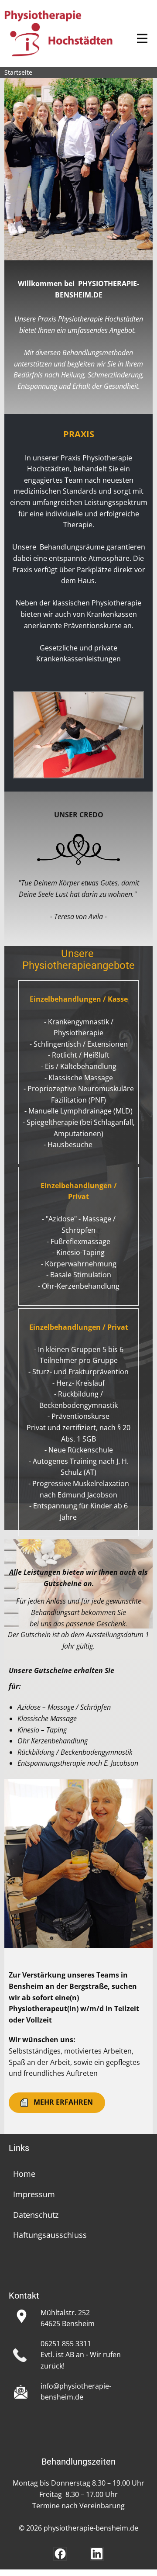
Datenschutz (36, 2215)
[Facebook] (60, 2554)
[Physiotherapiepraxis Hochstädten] (59, 33)
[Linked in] (97, 2554)
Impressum (34, 2194)
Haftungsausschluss (50, 2235)
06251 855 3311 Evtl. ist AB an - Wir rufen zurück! (81, 2355)
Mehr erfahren (61, 2102)
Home (24, 2174)
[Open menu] (142, 38)
